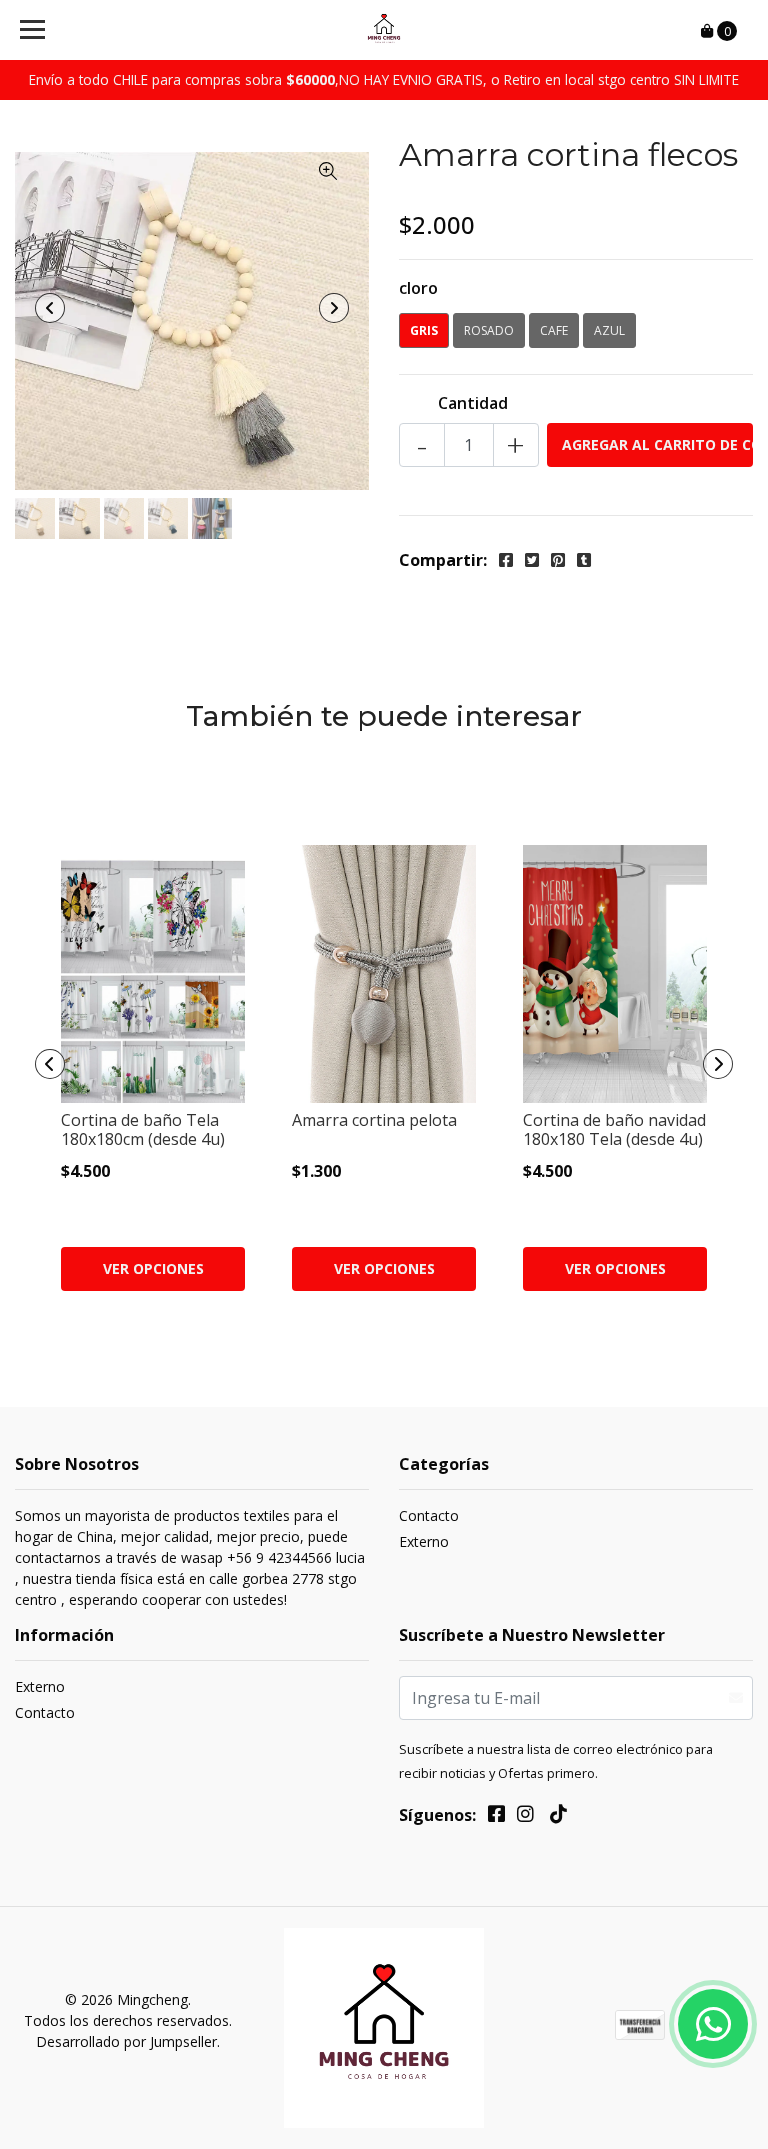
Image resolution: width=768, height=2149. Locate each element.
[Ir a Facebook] (496, 1817)
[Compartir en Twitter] (532, 560)
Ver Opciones (153, 1268)
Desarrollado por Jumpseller (126, 2041)
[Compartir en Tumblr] (584, 560)
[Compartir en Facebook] (506, 560)
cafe (554, 330)
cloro (418, 288)
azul (609, 330)
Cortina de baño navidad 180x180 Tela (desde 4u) (614, 1129)
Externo (424, 1541)
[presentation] (50, 308)
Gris (424, 330)
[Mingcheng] (384, 30)
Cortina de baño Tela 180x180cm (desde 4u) (143, 1129)
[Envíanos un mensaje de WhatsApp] (713, 2024)
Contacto (429, 1515)
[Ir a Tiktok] (558, 1817)
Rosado (489, 330)
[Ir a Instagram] (525, 1817)
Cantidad (473, 403)
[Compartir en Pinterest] (558, 560)
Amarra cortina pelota (374, 1120)
